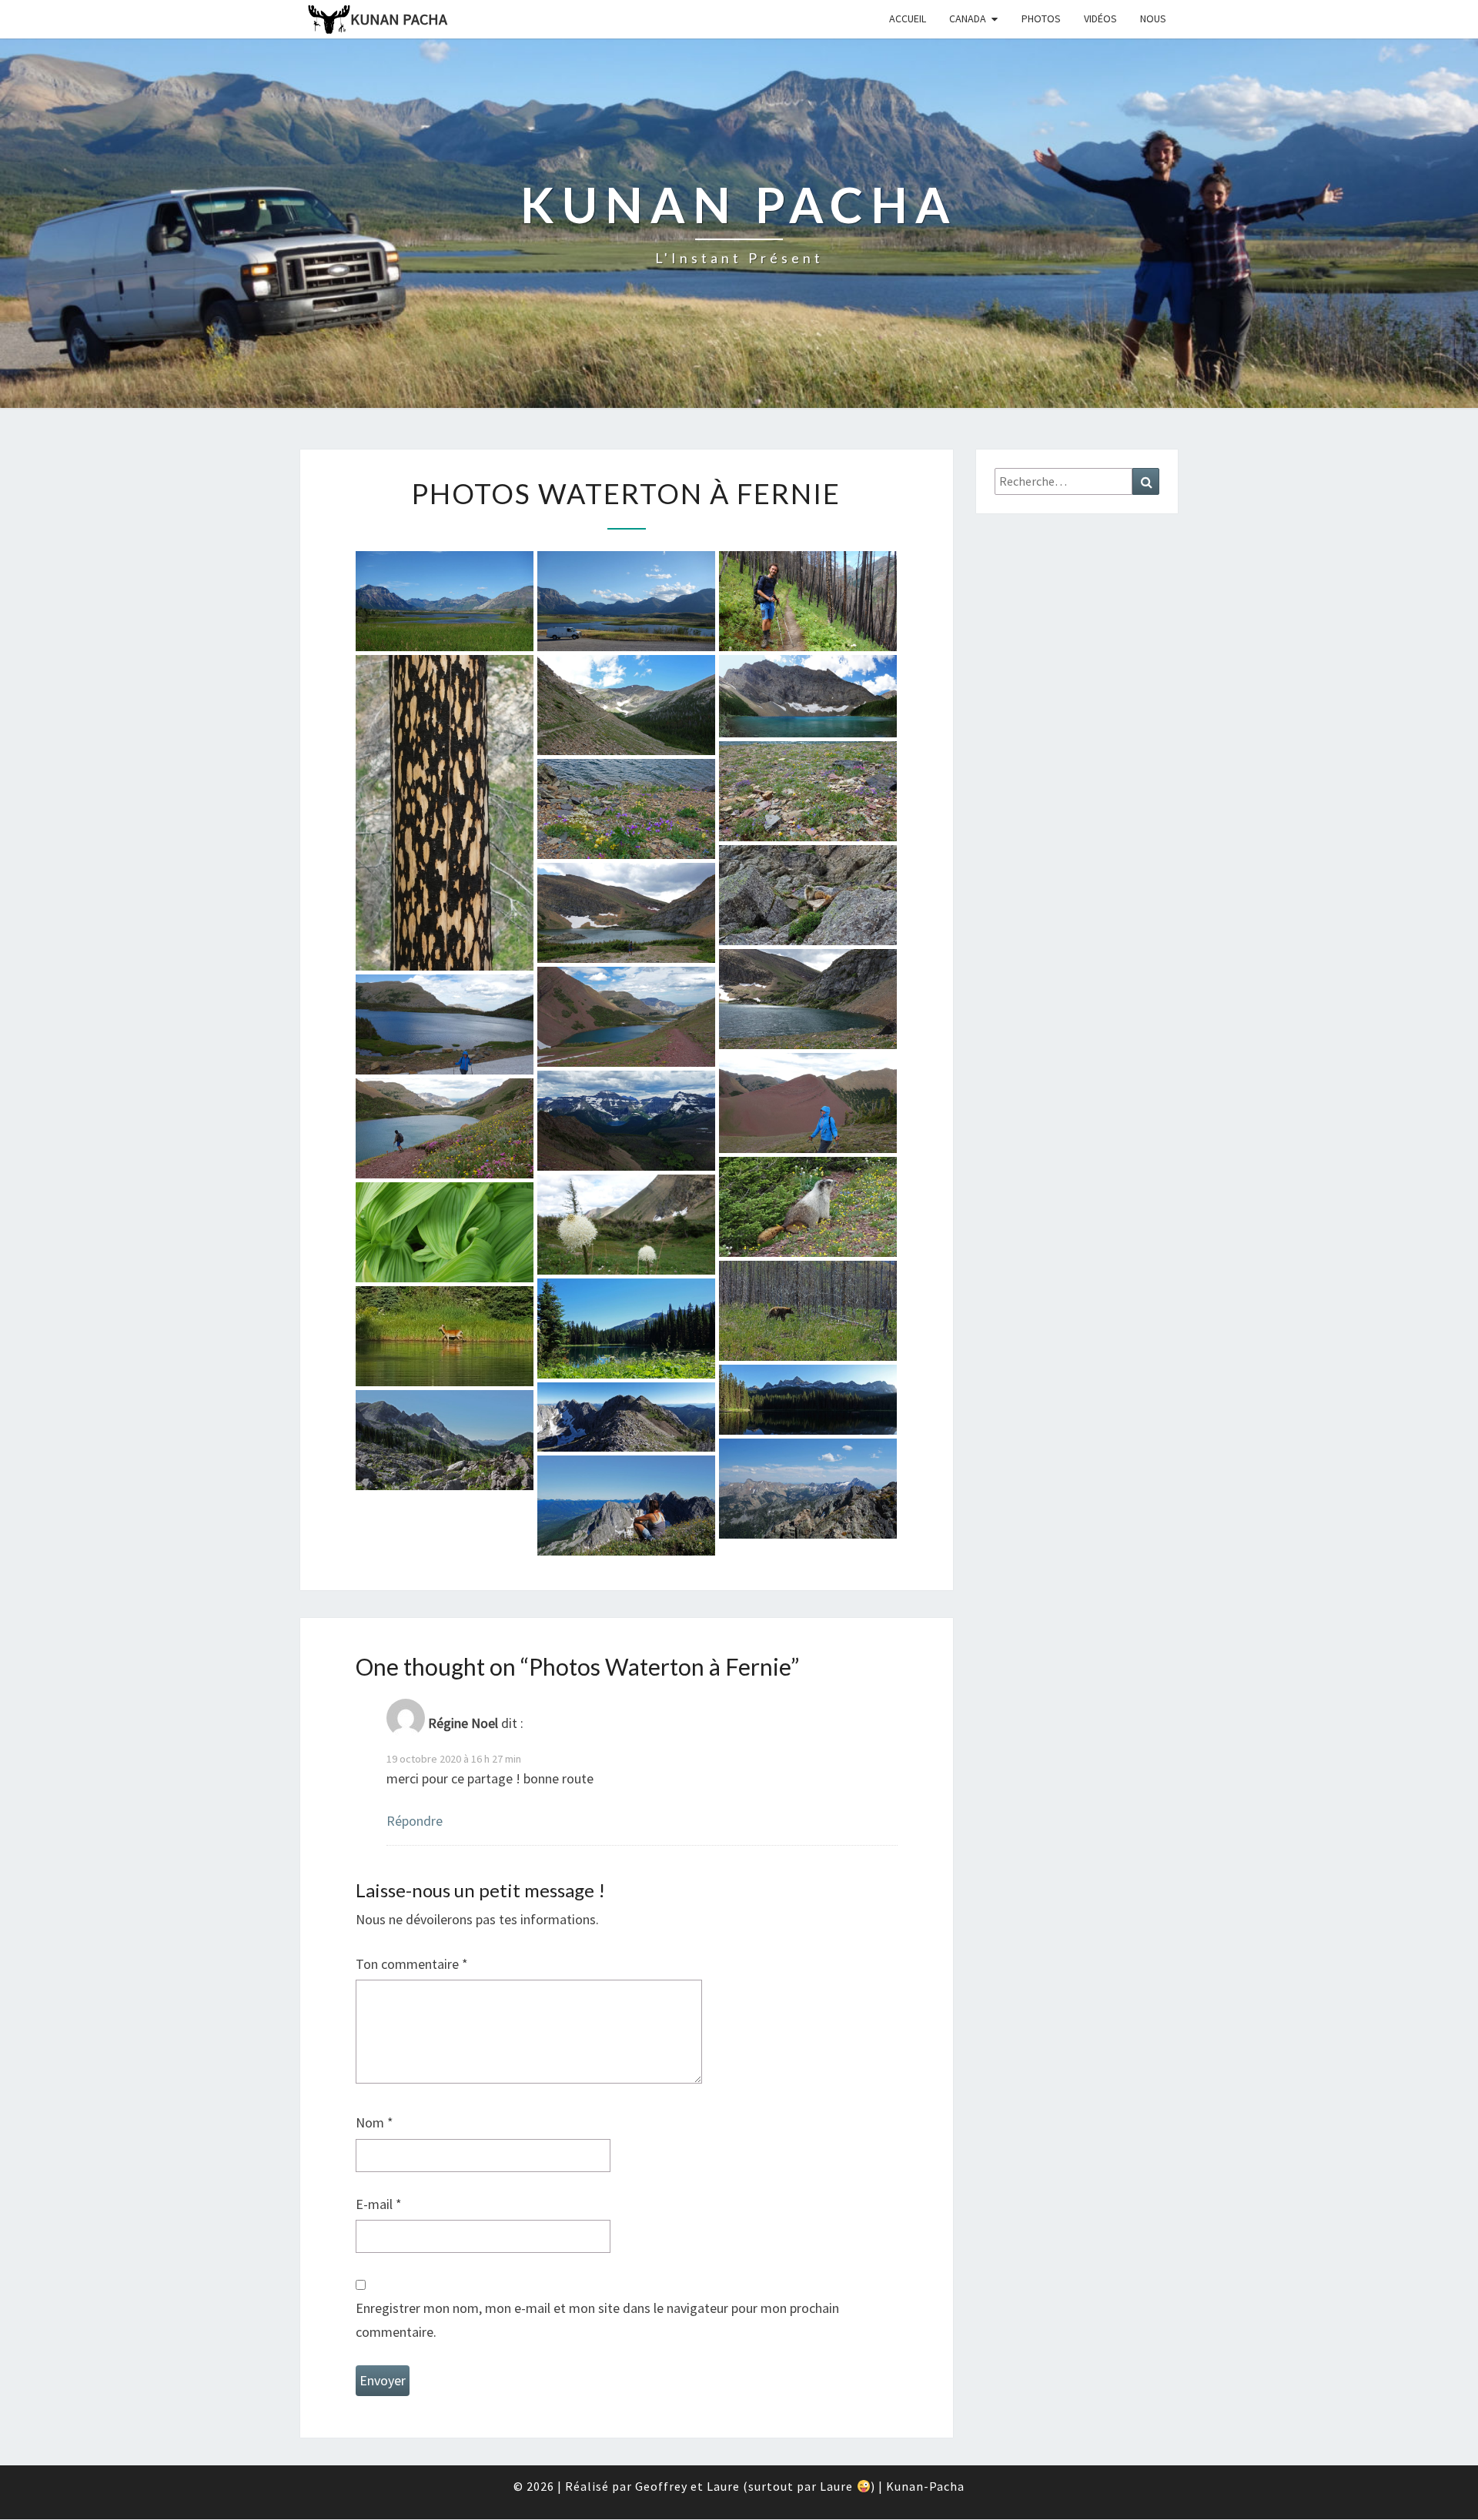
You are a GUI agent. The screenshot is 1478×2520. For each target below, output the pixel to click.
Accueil (908, 18)
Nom (375, 2122)
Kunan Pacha (399, 19)
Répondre (415, 1821)
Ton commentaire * (412, 1964)
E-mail (379, 2204)
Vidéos (1100, 18)
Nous (1153, 18)
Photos (1041, 18)
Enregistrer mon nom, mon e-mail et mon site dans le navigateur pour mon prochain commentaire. (597, 2320)
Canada (968, 18)
